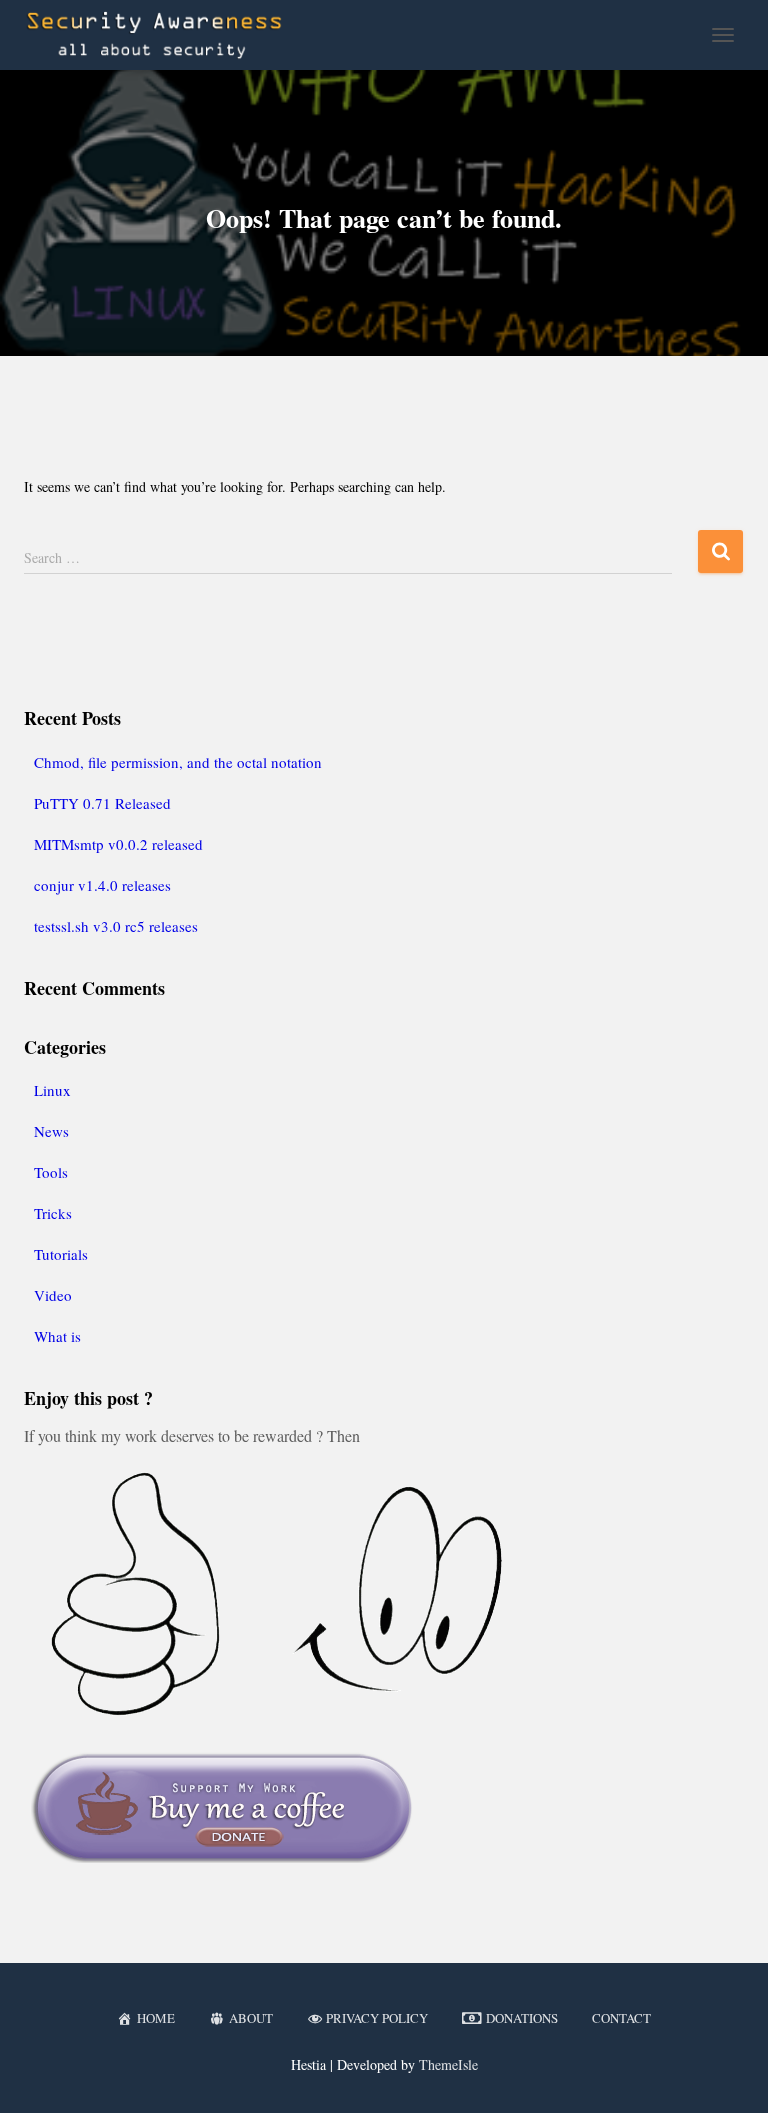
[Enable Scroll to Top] (728, 2073)
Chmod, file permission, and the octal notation (178, 762)
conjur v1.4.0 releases (102, 885)
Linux (52, 1090)
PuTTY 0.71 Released (102, 803)
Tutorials (61, 1254)
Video (53, 1295)
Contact (621, 2018)
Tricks (53, 1213)
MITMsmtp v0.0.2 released (118, 844)
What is (57, 1336)
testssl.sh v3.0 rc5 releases (116, 926)
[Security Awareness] (161, 35)
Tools (51, 1172)
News (51, 1131)
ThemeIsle (448, 2064)
